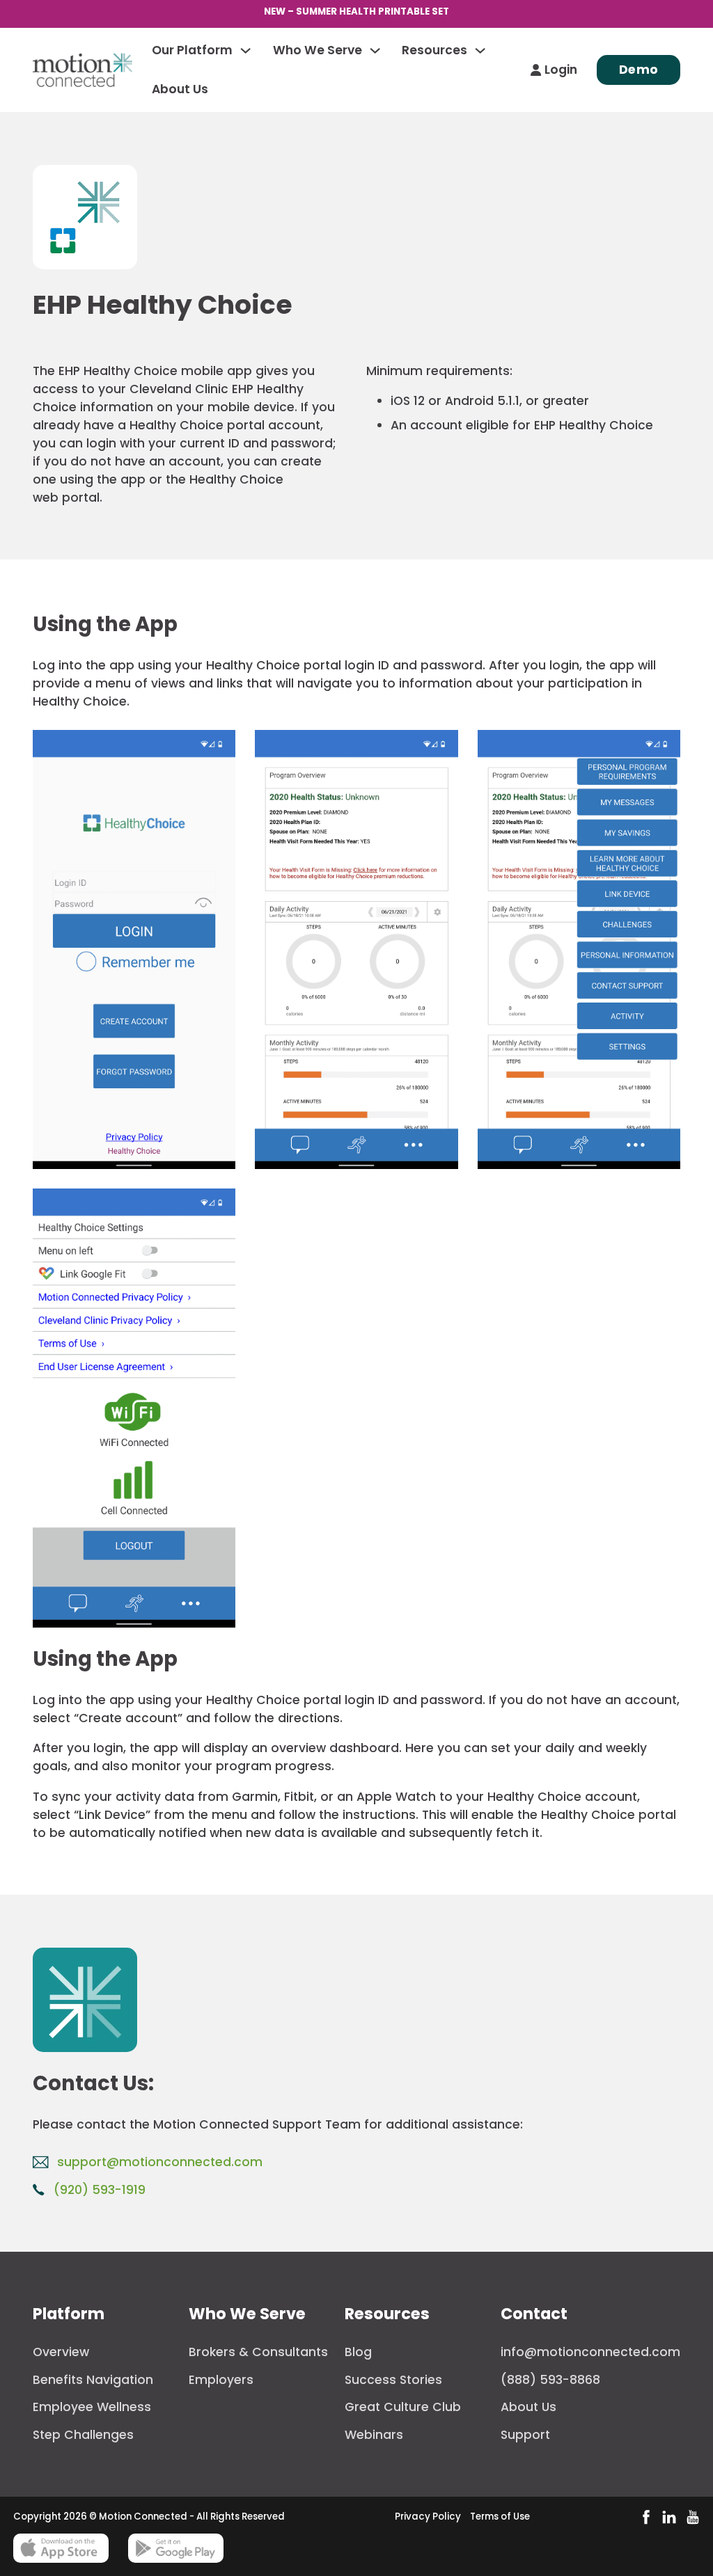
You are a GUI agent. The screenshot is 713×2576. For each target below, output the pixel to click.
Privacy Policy (428, 2517)
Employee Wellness (92, 2407)
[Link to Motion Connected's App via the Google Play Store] (176, 2548)
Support (525, 2435)
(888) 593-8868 (550, 2380)
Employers (221, 2380)
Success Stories (393, 2380)
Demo (639, 70)
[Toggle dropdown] (245, 50)
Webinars (374, 2435)
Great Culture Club (403, 2407)
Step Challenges (83, 2435)
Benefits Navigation (93, 2380)
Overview (61, 2352)
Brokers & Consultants (258, 2352)
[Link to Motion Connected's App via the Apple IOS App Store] (61, 2548)
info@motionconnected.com (590, 2352)
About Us (180, 89)
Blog (358, 2352)
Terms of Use (500, 2517)
